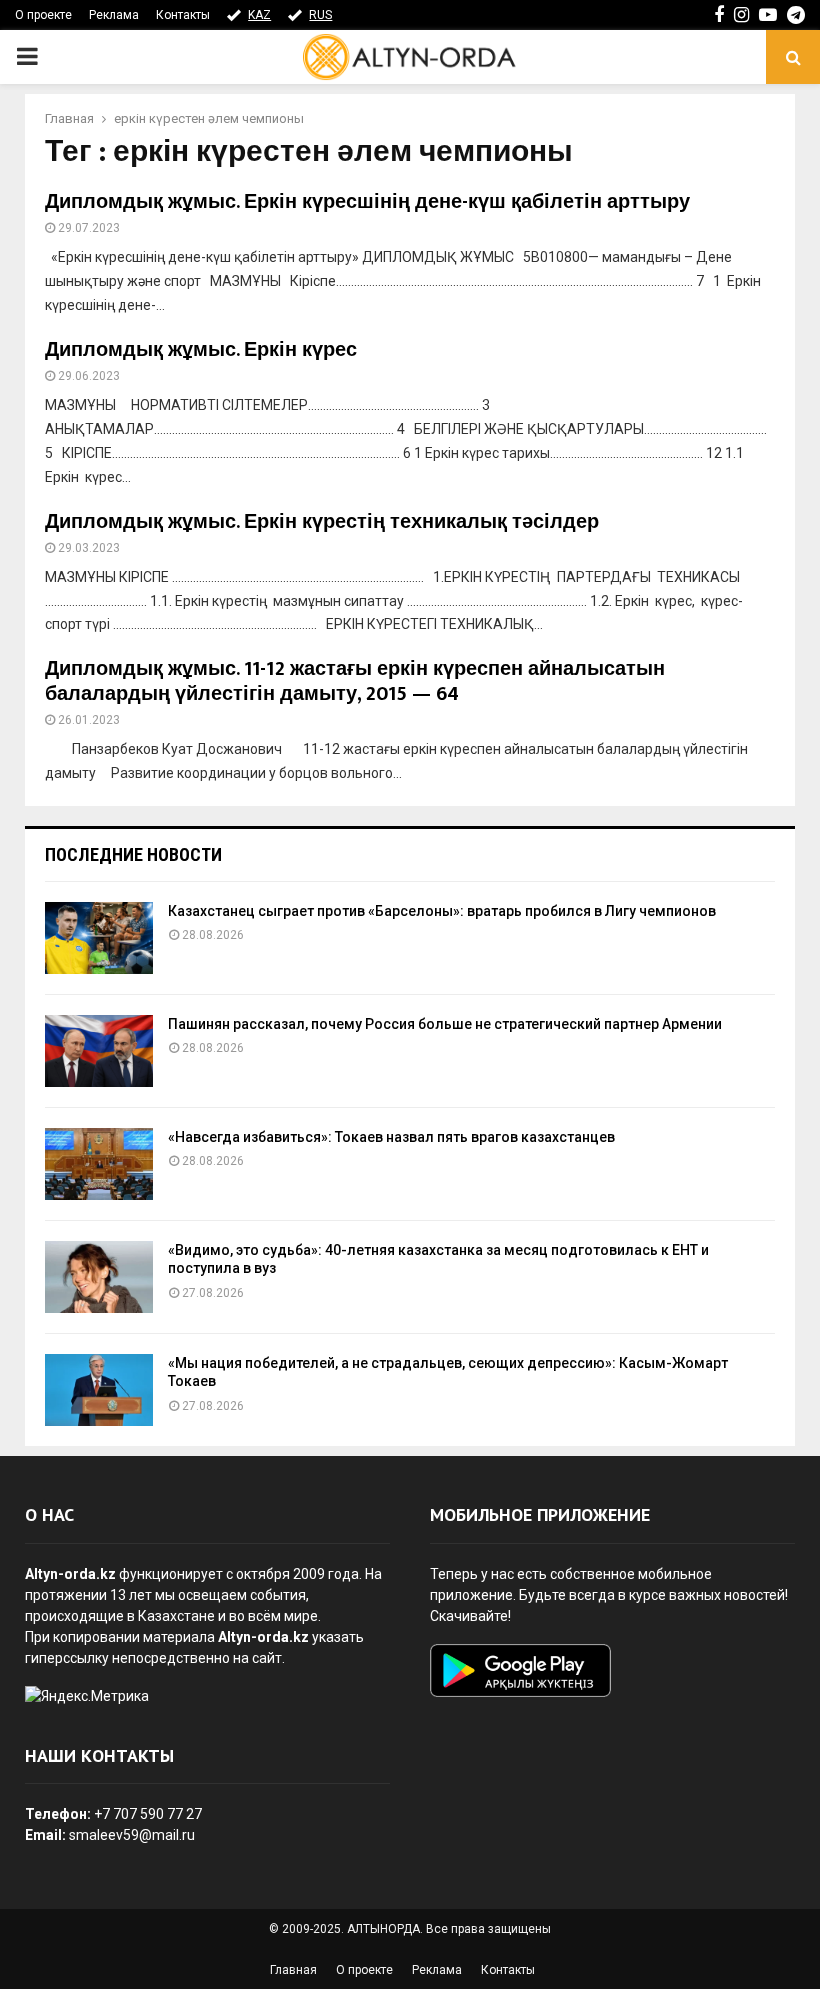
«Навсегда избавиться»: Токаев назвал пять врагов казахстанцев (391, 1137)
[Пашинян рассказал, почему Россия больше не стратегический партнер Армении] (99, 1051)
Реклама (114, 15)
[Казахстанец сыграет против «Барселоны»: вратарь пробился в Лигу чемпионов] (99, 938)
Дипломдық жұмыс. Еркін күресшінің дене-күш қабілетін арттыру (367, 202)
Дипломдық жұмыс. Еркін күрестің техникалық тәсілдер (322, 522)
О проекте (43, 15)
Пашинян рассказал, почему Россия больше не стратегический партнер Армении (445, 1024)
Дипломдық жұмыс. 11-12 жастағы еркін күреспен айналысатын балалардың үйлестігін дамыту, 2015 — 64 (355, 681)
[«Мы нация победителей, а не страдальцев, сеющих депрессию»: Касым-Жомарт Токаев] (99, 1390)
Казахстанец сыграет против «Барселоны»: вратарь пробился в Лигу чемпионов (442, 911)
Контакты (183, 15)
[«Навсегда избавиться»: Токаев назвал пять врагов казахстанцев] (99, 1164)
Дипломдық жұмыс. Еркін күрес (201, 350)
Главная (293, 1970)
